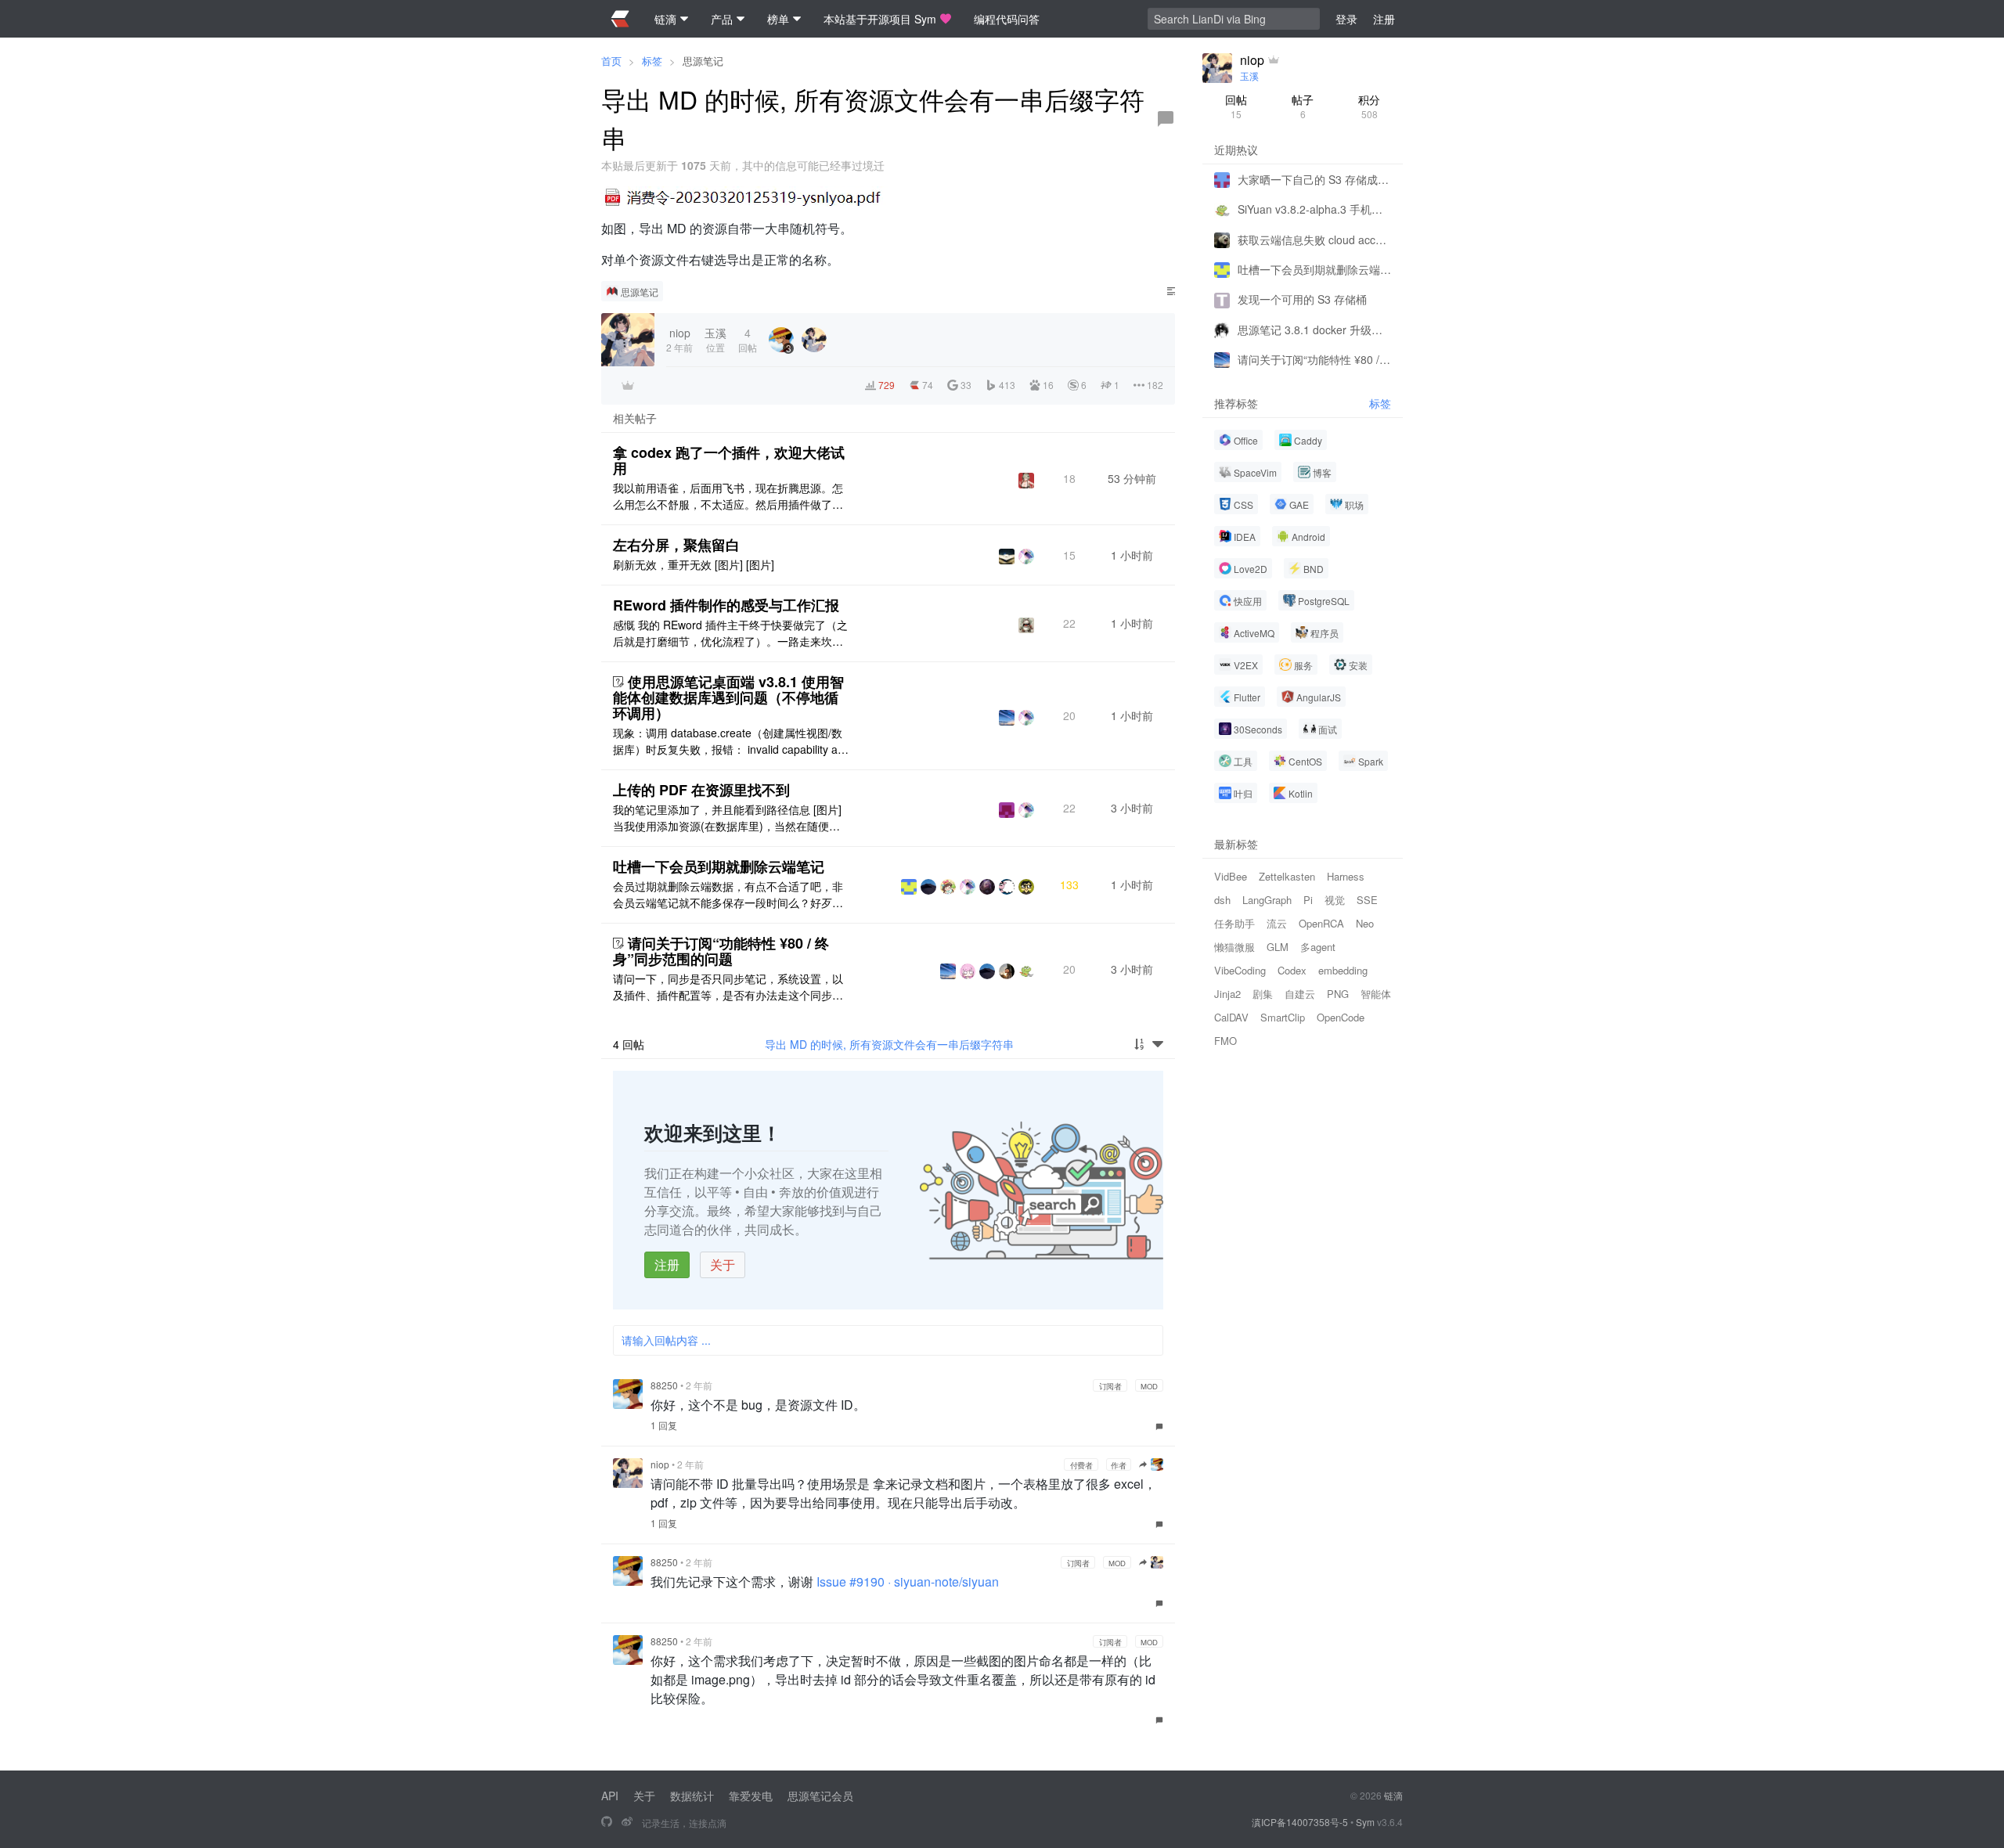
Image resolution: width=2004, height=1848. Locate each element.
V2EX (1246, 665)
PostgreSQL (1324, 601)
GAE (1299, 504)
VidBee (1231, 876)
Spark (1371, 761)
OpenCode (1341, 1017)
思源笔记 (703, 61)
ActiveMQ (1254, 633)
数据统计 (692, 1796)
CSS (1243, 504)
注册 (667, 1264)
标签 (652, 61)
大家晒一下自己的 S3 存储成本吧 (1314, 179)
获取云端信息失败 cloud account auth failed (1314, 240)
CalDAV (1231, 1017)
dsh (1222, 900)
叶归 (1243, 793)
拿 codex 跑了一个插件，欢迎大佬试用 (729, 460)
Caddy (1308, 440)
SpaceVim (1255, 472)
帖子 (1303, 106)
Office (1246, 440)
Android (1308, 537)
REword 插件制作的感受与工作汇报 (726, 605)
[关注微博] (627, 1822)
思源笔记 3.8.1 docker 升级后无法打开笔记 (1314, 330)
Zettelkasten (1287, 876)
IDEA (1245, 537)
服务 (1303, 665)
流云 (1277, 923)
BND (1314, 569)
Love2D (1251, 569)
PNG (1338, 994)
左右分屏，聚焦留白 (676, 545)
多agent (1318, 947)
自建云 (1300, 994)
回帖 (1236, 106)
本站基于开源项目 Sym (880, 19)
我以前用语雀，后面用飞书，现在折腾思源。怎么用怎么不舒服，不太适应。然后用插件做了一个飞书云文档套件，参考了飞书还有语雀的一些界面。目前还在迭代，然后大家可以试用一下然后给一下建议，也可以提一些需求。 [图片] (728, 496)
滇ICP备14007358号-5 (1300, 1822)
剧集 (1263, 994)
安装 (1358, 665)
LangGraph (1267, 900)
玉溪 (1249, 76)
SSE (1367, 900)
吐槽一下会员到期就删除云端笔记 (719, 866)
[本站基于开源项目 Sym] (607, 1822)
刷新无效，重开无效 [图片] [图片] (694, 564)
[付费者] (628, 385)
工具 (1243, 761)
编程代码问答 (1007, 19)
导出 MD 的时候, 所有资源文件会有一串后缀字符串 (889, 1044)
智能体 (1376, 994)
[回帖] (1166, 119)
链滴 (1393, 1795)
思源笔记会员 (820, 1796)
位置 (715, 339)
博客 (1322, 472)
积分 (1369, 106)
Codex (1292, 970)
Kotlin (1301, 793)
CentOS (1305, 761)
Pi (1308, 900)
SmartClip (1283, 1017)
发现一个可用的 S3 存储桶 (1302, 299)
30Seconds (1258, 729)
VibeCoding (1240, 970)
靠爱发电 (751, 1796)
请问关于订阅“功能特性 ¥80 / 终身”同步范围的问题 (721, 951)
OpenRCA (1321, 923)
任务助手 (1234, 923)
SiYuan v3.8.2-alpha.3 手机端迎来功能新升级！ (1314, 209)
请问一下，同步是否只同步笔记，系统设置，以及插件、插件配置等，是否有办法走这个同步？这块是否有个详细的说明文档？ (728, 987)
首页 (611, 61)
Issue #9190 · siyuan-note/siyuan (908, 1581)
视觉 (1335, 900)
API (610, 1796)
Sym (1365, 1822)
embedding (1343, 970)
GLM (1278, 947)
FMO (1225, 1041)
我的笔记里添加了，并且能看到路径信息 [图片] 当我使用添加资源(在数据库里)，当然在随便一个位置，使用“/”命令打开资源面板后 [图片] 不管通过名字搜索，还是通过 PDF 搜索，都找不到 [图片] (729, 818)
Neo (1365, 923)
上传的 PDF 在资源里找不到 (701, 790)
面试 (1328, 729)
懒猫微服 (1234, 947)
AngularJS (1319, 697)
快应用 (1248, 601)
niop (660, 1464)
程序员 (1325, 633)
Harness (1346, 876)
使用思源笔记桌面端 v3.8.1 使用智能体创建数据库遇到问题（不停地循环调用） (728, 697)
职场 (1354, 504)
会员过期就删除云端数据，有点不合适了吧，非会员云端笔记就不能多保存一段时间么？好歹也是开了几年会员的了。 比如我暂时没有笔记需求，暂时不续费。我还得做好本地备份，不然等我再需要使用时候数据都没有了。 (728, 895)
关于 (723, 1264)
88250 (664, 1385)
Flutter (1247, 697)
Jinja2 (1227, 994)
